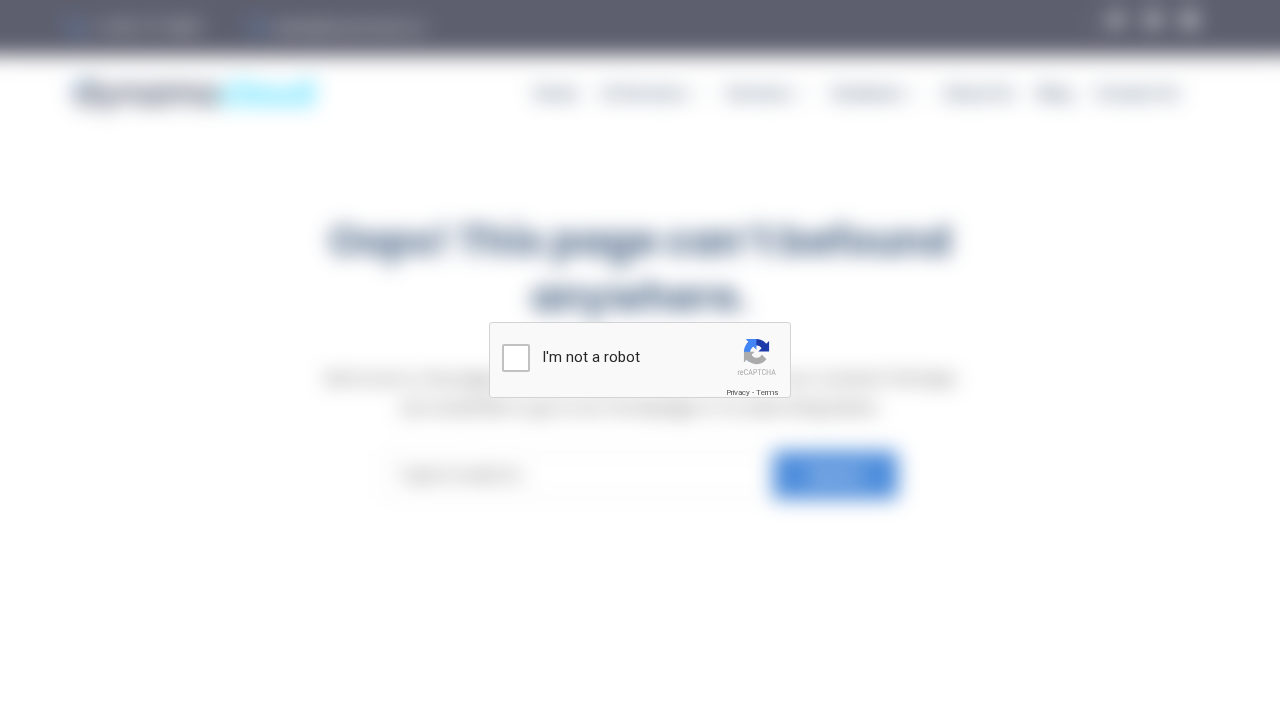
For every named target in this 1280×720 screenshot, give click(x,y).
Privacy (738, 392)
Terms (767, 392)
